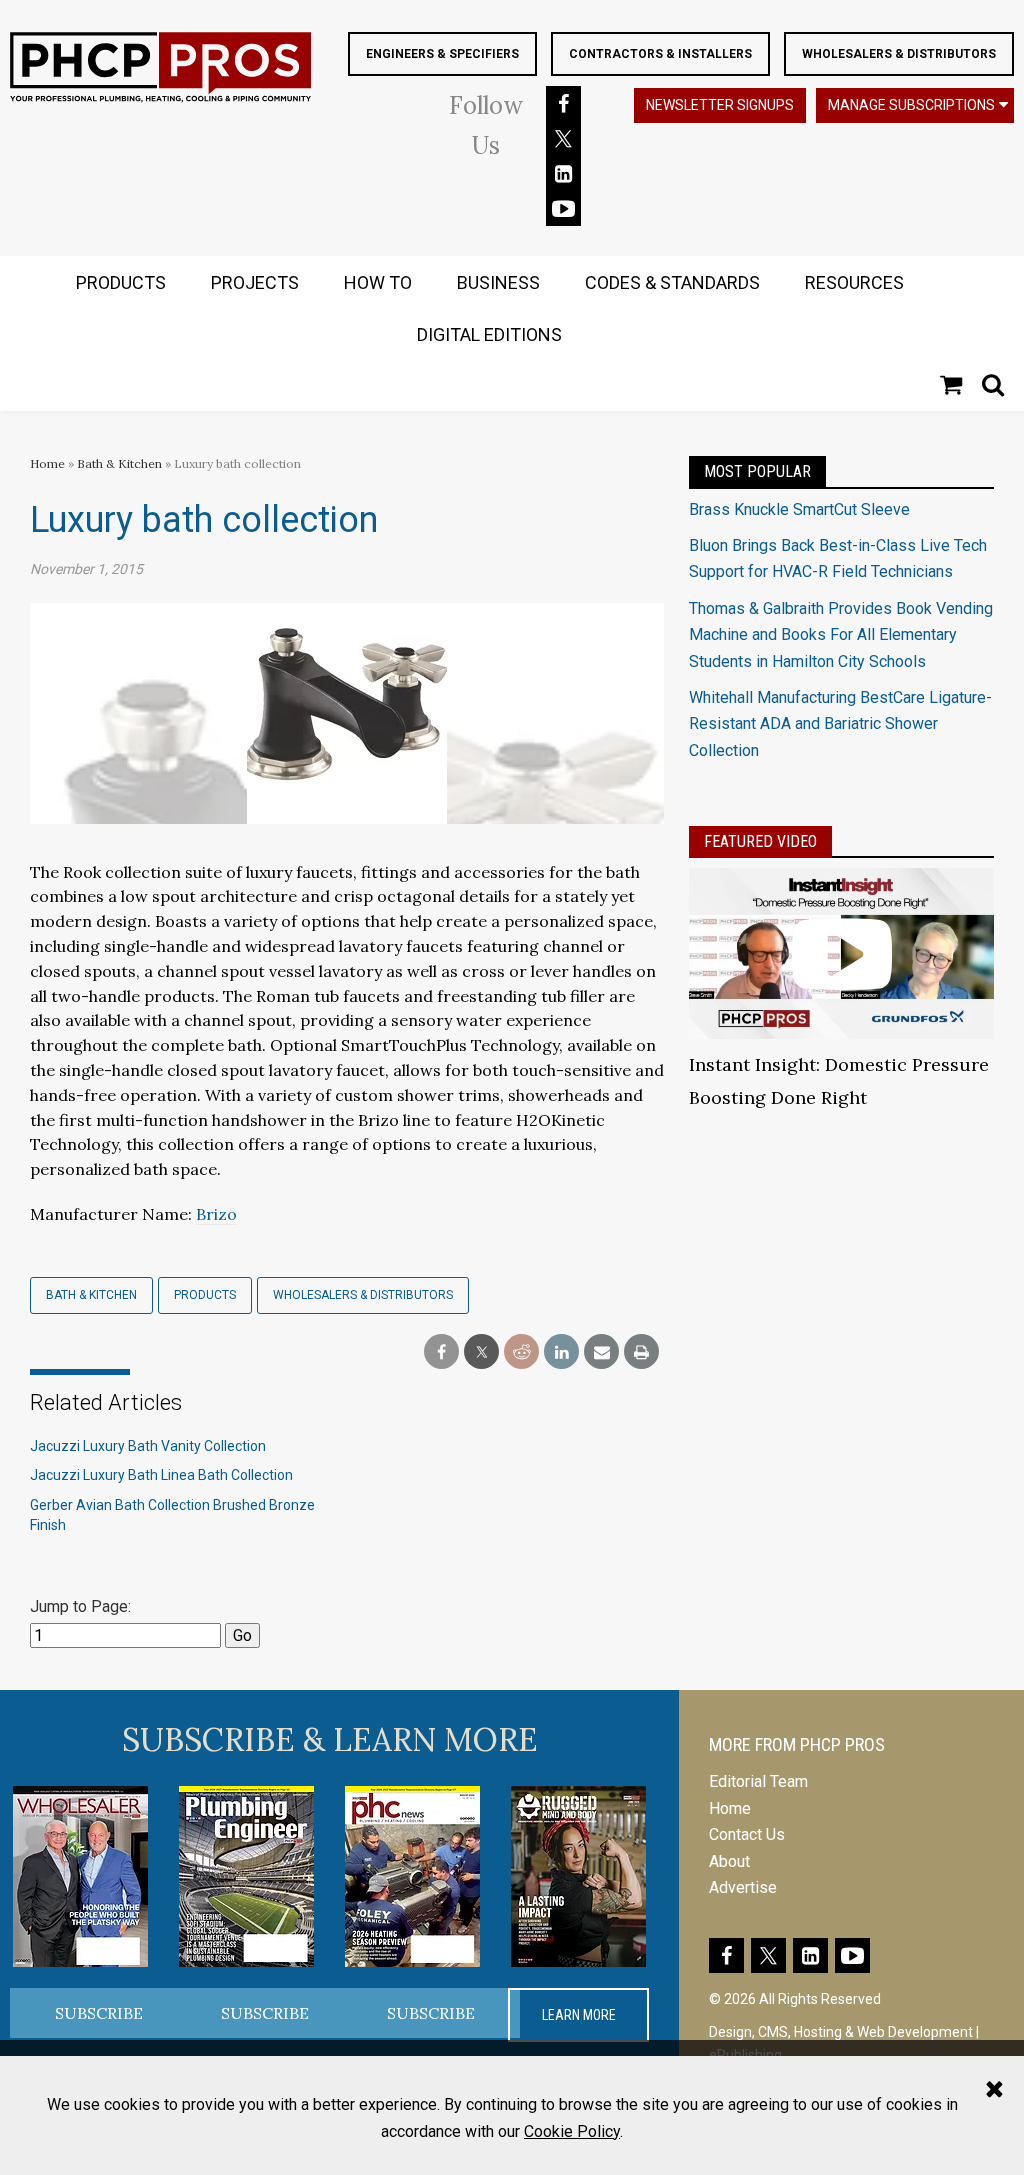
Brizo (216, 1214)
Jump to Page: (80, 1606)
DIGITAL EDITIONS (489, 334)
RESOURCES (854, 282)
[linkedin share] (561, 1352)
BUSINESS (498, 282)
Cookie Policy (572, 2131)
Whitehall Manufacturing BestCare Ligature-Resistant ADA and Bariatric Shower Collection (840, 724)
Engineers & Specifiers (442, 54)
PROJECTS (255, 282)
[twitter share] (481, 1352)
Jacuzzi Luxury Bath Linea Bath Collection (161, 1475)
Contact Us (747, 1834)
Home (47, 463)
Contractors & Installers (660, 54)
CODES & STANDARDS (672, 282)
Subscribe (99, 2013)
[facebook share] (441, 1352)
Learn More (579, 2015)
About (729, 1861)
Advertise (743, 1887)
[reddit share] (521, 1352)
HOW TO (378, 282)
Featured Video (760, 841)
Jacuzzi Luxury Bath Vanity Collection (148, 1446)
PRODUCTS (121, 282)
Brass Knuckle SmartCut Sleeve (799, 509)
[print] (641, 1352)
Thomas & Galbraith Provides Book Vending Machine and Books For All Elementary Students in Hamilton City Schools (841, 635)
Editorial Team (758, 1781)
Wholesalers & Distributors (899, 54)
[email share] (601, 1352)
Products (205, 1295)
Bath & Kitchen (119, 463)
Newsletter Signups (720, 105)
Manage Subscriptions (911, 105)
